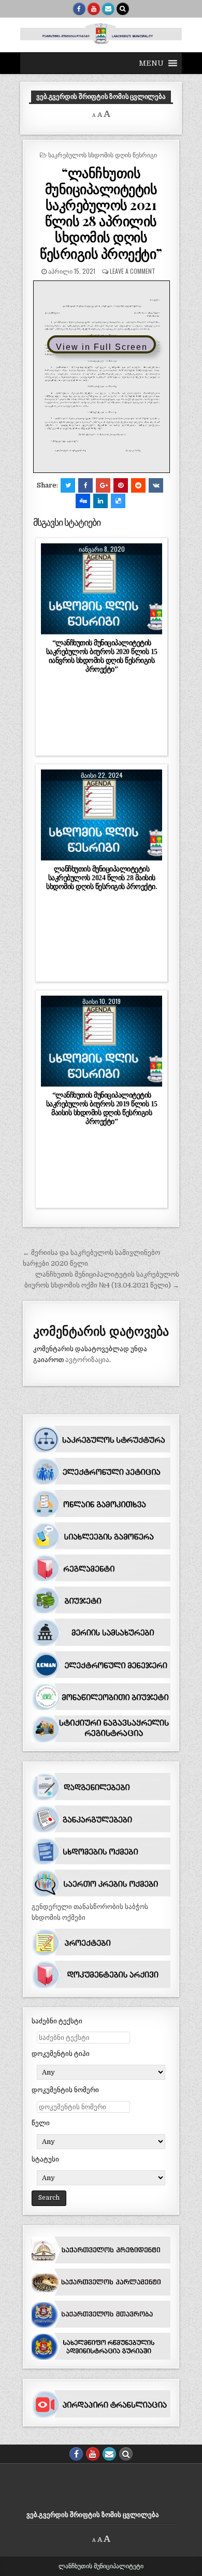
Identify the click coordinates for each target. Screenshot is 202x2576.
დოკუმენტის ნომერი (65, 2090)
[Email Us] (108, 9)
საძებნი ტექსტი (57, 2021)
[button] (151, 63)
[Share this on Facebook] (85, 485)
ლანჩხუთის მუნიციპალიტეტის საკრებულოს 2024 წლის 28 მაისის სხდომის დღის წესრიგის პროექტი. (102, 878)
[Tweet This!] (68, 485)
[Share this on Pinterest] (121, 485)
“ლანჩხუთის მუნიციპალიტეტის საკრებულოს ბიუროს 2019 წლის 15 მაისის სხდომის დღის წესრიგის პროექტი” (102, 1108)
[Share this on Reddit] (138, 485)
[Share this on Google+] (103, 485)
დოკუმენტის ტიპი (61, 2054)
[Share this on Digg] (83, 501)
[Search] (123, 9)
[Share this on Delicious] (118, 501)
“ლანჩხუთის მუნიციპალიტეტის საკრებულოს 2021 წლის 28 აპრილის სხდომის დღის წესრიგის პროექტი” (101, 213)
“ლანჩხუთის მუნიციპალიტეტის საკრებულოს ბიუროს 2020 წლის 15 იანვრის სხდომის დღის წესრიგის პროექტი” (102, 656)
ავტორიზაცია (87, 1360)
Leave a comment (133, 271)
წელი (41, 2123)
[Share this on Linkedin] (100, 501)
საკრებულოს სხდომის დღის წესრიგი (103, 154)
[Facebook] (79, 9)
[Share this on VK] (156, 485)
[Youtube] (94, 9)
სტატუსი (45, 2159)
